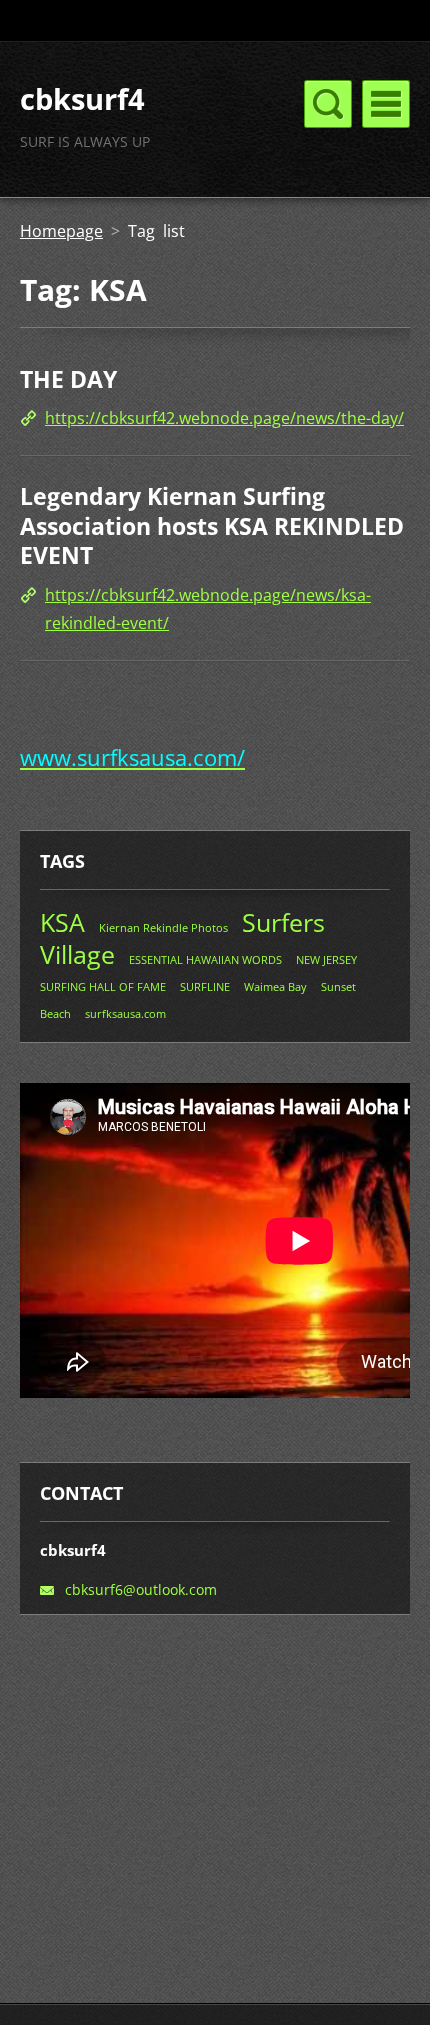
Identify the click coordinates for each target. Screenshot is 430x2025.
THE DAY (68, 379)
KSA (62, 922)
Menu (386, 104)
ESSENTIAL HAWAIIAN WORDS (205, 959)
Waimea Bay (275, 986)
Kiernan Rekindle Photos (163, 927)
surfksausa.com (125, 1013)
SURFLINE (205, 986)
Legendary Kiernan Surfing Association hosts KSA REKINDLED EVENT (212, 525)
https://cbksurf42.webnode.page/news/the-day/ (224, 418)
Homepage (61, 231)
